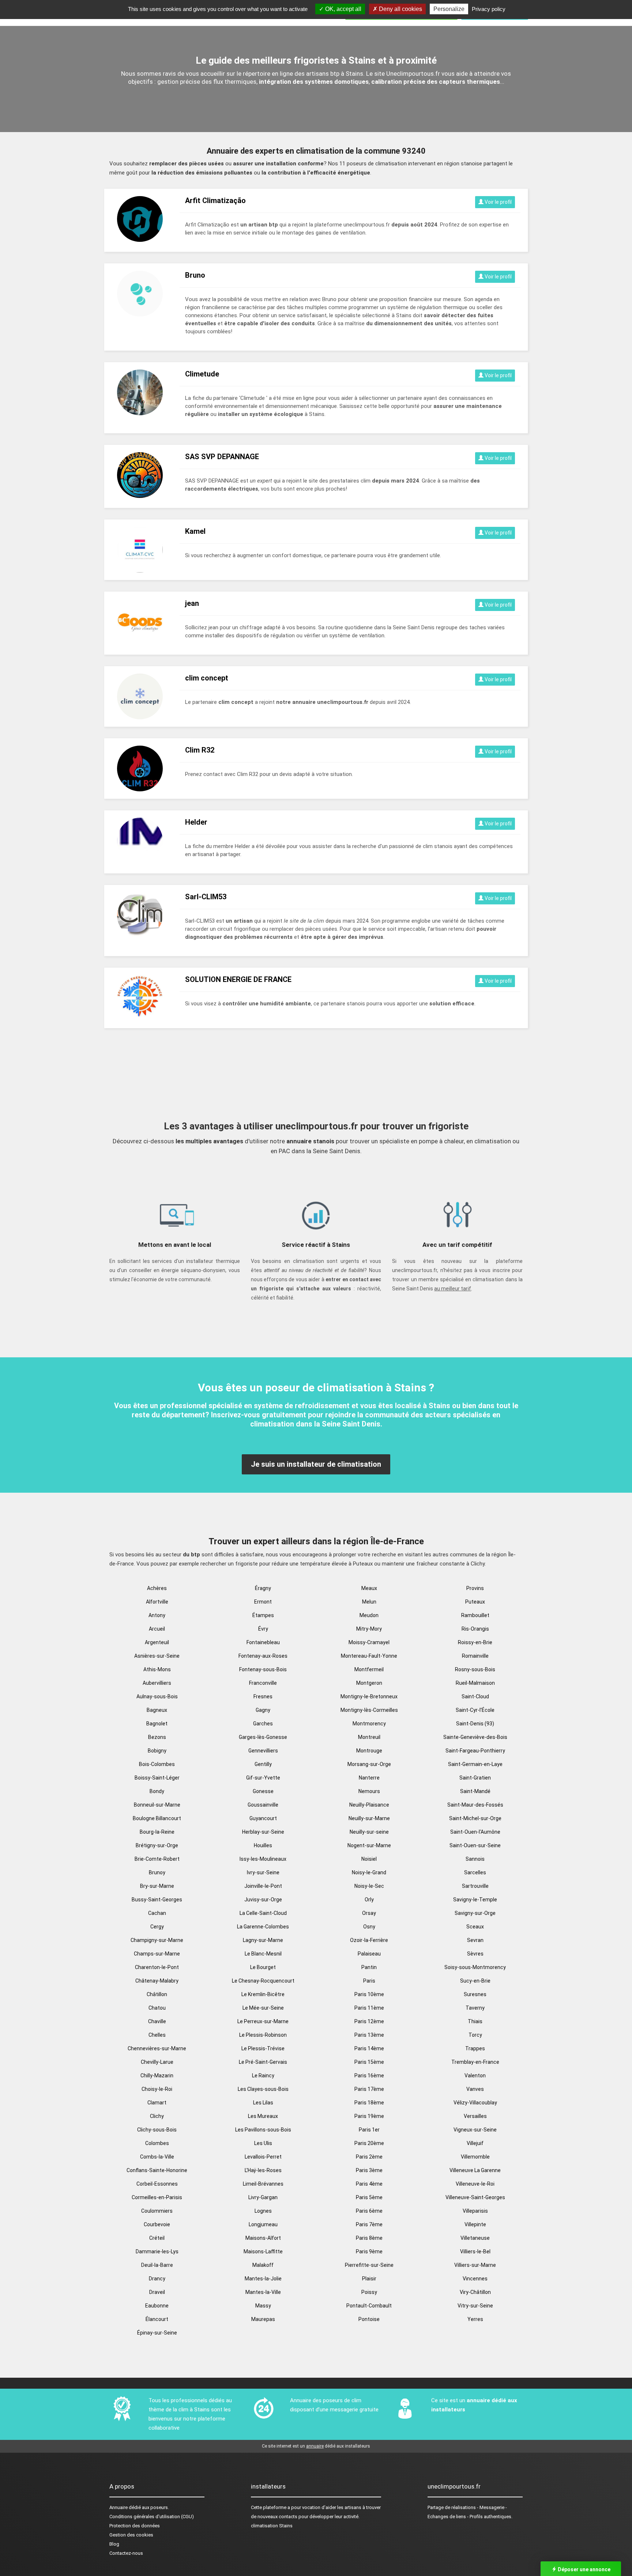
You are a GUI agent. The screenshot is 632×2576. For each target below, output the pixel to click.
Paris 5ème (369, 2197)
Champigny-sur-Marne (157, 1940)
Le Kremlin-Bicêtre (263, 1994)
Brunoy (157, 1872)
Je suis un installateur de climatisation (316, 1464)
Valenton (475, 2076)
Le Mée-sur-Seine (263, 2008)
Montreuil (369, 1737)
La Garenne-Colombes (263, 1927)
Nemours (369, 1791)
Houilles (263, 1845)
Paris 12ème (369, 2021)
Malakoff (263, 2265)
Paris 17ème (369, 2089)
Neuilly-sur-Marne (369, 1818)
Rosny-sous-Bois (475, 1669)
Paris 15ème (369, 2062)
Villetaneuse (475, 2238)
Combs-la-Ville (157, 2157)
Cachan (157, 1913)
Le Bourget (263, 1967)
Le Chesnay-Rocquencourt (263, 1981)
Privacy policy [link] (489, 9)
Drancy (157, 2279)
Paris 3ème (369, 2170)
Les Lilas (263, 2103)
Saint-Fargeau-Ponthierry (475, 1751)
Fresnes (263, 1696)
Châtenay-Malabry (157, 1981)
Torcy (475, 2035)
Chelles (157, 2035)
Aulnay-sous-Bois (157, 1696)
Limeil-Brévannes (263, 2184)
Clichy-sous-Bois (157, 2130)
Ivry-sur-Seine (263, 1872)
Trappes (475, 2048)
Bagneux (157, 1710)
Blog (114, 2544)
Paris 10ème (369, 1994)
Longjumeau (263, 2224)
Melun (369, 1602)
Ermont (263, 1602)
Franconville (263, 1683)
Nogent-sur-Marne (369, 1845)
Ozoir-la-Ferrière (369, 1940)
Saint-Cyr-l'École (475, 1710)
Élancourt (157, 2319)
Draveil (157, 2292)
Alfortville (157, 1602)
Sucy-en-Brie (475, 1981)
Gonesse (263, 1791)
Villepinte (475, 2224)
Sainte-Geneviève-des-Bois (475, 1737)
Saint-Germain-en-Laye (475, 1764)
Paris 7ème (369, 2224)
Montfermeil (369, 1669)
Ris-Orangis (475, 1629)
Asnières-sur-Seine (157, 1656)
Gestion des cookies (131, 2535)
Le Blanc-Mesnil (263, 1954)
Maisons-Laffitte (263, 2251)
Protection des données (135, 2526)
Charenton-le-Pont (157, 1967)
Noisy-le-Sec (369, 1886)
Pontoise (369, 2319)
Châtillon (157, 1994)
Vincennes (475, 2279)
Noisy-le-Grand (369, 1872)
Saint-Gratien (475, 1778)
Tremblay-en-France (475, 2062)
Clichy (157, 2116)
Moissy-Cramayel (369, 1642)
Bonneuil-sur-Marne (157, 1805)
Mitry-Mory (369, 1629)
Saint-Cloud (475, 1696)
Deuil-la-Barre (157, 2265)
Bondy (157, 1791)
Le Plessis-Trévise (263, 2048)
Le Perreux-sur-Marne (263, 2021)
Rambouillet (475, 1615)
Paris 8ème (369, 2238)
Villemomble (475, 2157)
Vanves (475, 2089)
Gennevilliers (263, 1751)
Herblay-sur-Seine (263, 1832)
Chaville (157, 2021)
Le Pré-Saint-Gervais (263, 2062)
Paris (369, 1981)
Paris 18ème (369, 2103)
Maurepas (263, 2319)
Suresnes (475, 1994)
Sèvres (475, 1954)
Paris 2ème (369, 2157)
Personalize (449, 9)
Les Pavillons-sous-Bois (263, 2130)
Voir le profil (498, 202)
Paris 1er (369, 2130)
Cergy (157, 1927)
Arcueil (157, 1629)
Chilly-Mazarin (157, 2076)
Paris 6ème (369, 2211)
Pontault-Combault (369, 2306)
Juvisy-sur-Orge (263, 1900)
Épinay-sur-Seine (157, 2333)
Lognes (263, 2211)
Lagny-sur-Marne (263, 1940)
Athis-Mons (157, 1669)
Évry (263, 1629)
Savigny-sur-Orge (475, 1913)
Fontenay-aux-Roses (263, 1656)
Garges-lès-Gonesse (263, 1737)
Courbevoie (157, 2224)
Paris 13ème (369, 2035)
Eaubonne (157, 2306)
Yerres (475, 2319)
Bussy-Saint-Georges (157, 1900)
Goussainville (263, 1805)
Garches (263, 1724)
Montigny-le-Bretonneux (369, 1696)
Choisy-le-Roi (157, 2089)
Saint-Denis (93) (475, 1724)
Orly (369, 1900)
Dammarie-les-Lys (157, 2251)
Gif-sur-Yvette (263, 1778)
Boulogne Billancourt (157, 1818)
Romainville (475, 1656)
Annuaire (118, 2507)
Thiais (475, 2021)
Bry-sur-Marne (157, 1886)
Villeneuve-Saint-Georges (475, 2197)
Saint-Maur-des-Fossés (475, 1805)
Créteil (157, 2238)
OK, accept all (343, 9)
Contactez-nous (126, 2553)
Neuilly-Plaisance (369, 1805)
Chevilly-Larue (157, 2062)
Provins (475, 1588)
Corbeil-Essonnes (157, 2184)
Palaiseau (369, 1954)
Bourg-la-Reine (157, 1832)
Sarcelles (475, 1872)
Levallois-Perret (263, 2157)
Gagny (263, 1710)
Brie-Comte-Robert (157, 1859)
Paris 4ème (369, 2184)
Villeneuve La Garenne (475, 2170)
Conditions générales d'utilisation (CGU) (152, 2517)
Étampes (263, 1615)
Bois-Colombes (157, 1764)
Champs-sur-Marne (157, 1954)
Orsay (369, 1913)
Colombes (157, 2143)
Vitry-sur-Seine (475, 2306)
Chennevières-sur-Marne (157, 2048)
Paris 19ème (369, 2116)
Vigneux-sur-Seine (475, 2130)
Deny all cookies (400, 9)
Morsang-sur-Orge (369, 1764)
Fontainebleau (263, 1642)
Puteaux (475, 1602)
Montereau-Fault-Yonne (369, 1656)
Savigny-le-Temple (475, 1900)
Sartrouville (475, 1886)
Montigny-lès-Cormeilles (369, 1710)
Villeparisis (475, 2211)
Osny (369, 1927)
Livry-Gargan (263, 2197)
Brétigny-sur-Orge (157, 1845)
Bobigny (157, 1751)
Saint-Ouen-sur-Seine (475, 1845)
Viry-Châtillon (475, 2292)
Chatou (157, 2008)
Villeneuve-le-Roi (475, 2184)
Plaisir (369, 2279)
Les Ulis (263, 2143)
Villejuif (475, 2143)
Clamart (157, 2103)
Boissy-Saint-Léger (157, 1778)
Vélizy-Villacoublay (475, 2103)
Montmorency (369, 1724)
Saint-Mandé (475, 1791)
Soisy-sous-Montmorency (475, 1967)
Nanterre (369, 1778)
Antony (157, 1615)
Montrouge (369, 1751)
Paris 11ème (369, 2008)
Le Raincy (263, 2076)
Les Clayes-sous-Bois (263, 2089)
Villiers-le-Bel (475, 2251)
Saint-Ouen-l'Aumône (475, 1832)
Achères (157, 1588)
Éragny (263, 1588)
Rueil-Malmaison (475, 1683)
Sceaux (475, 1927)
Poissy (369, 2292)
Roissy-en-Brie (475, 1642)
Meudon (369, 1615)
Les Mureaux (263, 2116)
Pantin (369, 1967)
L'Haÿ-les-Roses (263, 2170)
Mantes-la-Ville (263, 2292)
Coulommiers (157, 2211)
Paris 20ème (369, 2143)
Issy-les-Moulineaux (263, 1859)
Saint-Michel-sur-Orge (475, 1818)
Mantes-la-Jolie (263, 2279)
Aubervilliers (157, 1683)
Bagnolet (157, 1724)
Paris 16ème (369, 2076)
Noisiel (369, 1859)
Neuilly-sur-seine (369, 1832)
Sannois (475, 1859)
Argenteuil (157, 1642)
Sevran (475, 1940)
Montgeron (369, 1683)
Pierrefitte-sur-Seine (369, 2265)
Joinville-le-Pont (263, 1886)
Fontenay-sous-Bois (263, 1669)
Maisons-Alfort (263, 2238)
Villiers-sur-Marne (475, 2265)
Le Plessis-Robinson (263, 2035)
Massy (263, 2306)
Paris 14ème (369, 2048)
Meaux (369, 1588)
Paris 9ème (369, 2251)
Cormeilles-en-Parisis (157, 2197)
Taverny (475, 2008)
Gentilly (263, 1764)
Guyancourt (263, 1818)
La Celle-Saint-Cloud (263, 1913)
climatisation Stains (272, 2526)
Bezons (157, 1737)
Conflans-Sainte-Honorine (157, 2170)
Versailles (475, 2116)
